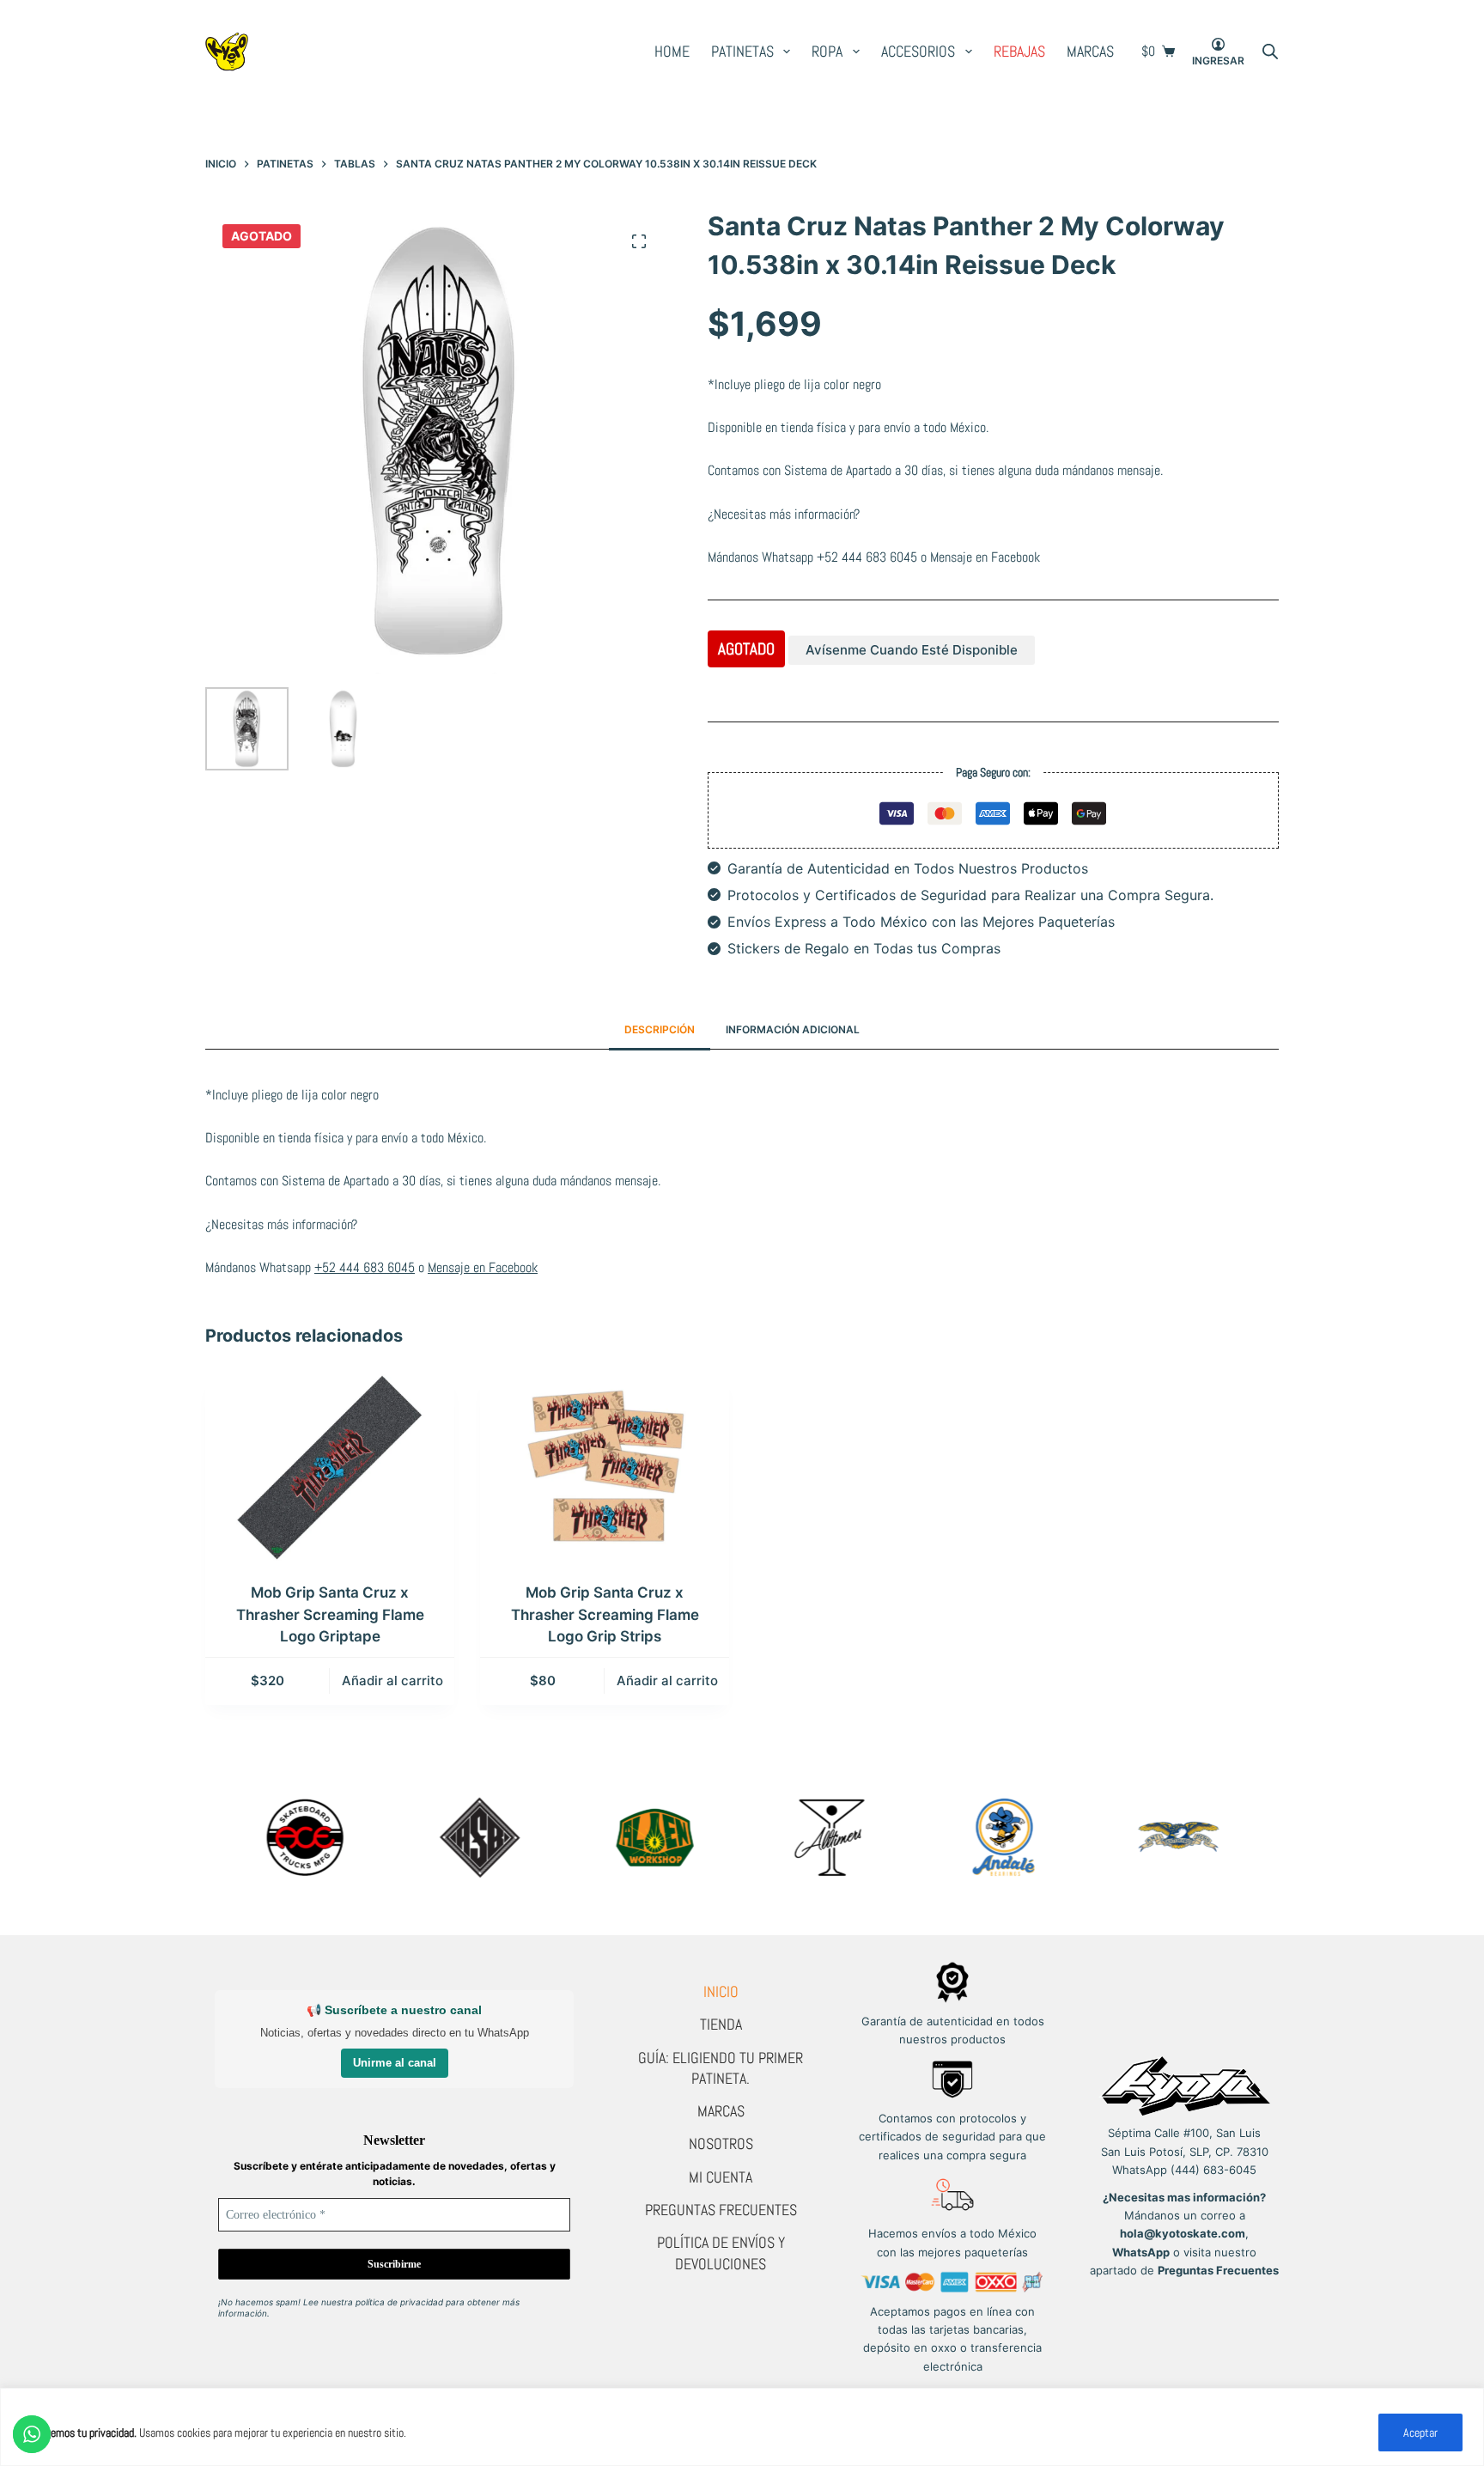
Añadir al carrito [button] (392, 1681)
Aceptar (1420, 2433)
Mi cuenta (721, 2177)
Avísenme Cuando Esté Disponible (912, 650)
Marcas (1090, 51)
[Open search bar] (1270, 52)
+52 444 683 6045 (867, 557)
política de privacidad (399, 2302)
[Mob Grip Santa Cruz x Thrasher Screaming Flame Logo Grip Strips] (605, 1468)
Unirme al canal (395, 2063)
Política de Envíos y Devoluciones (721, 2253)
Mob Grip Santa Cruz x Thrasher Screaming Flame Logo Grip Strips (605, 1614)
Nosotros (721, 2143)
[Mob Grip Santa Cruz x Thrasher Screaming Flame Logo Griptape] (330, 1468)
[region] (742, 2427)
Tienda (721, 2024)
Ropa (827, 51)
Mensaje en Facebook (985, 557)
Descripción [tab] (660, 1029)
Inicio (721, 1991)
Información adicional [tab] (793, 1029)
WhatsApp (1141, 2252)
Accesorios (918, 51)
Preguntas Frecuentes (721, 2210)
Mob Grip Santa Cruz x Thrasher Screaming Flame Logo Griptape (330, 1614)
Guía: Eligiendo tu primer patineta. (721, 2068)
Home (672, 51)
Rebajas (1019, 51)
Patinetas (742, 51)
